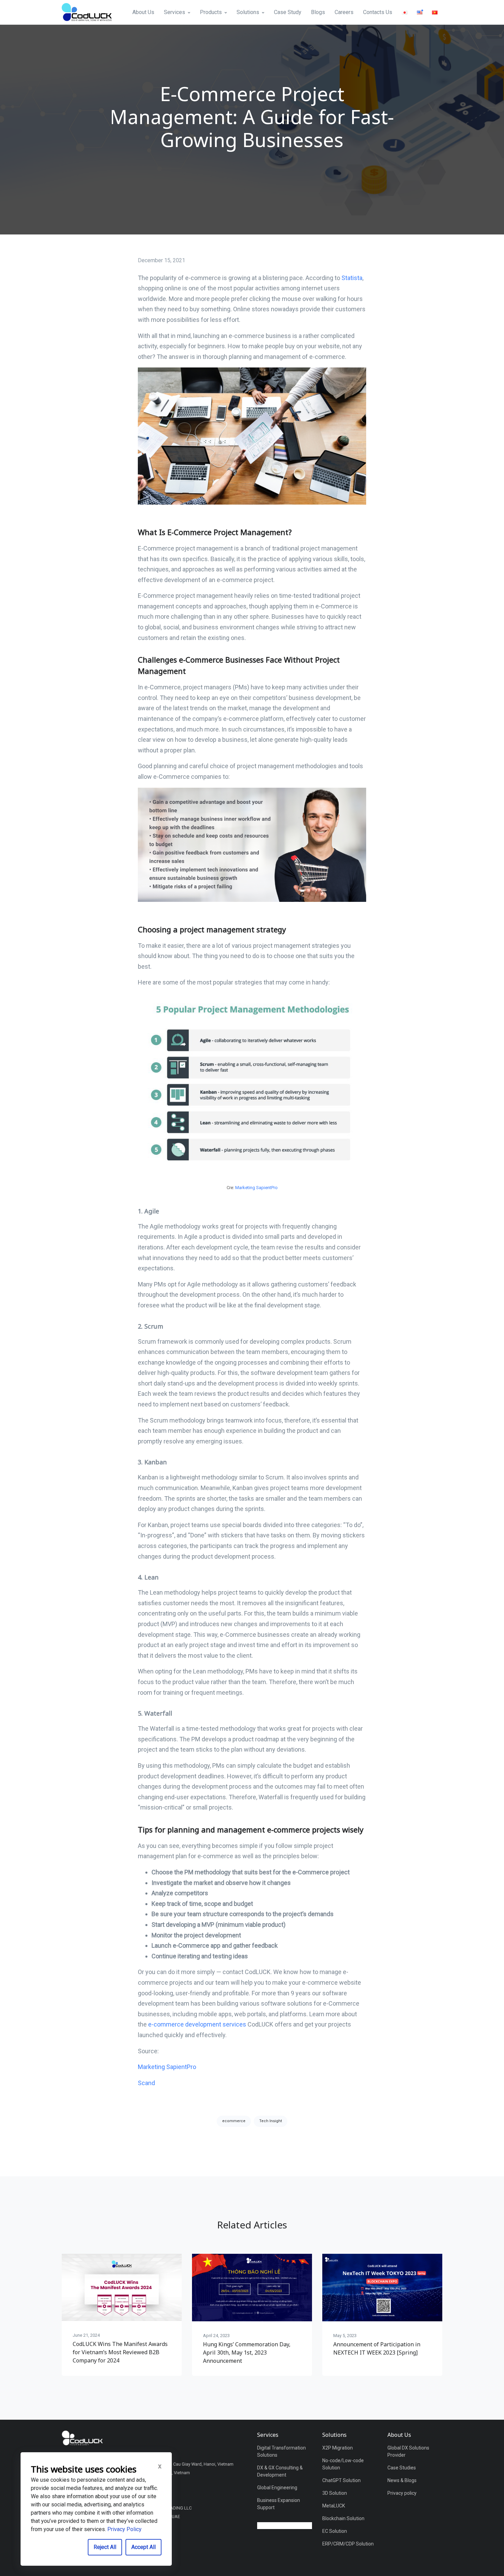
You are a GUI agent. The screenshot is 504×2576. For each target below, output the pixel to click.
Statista (352, 278)
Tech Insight (271, 2121)
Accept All (143, 2547)
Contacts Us (378, 12)
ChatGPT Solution (341, 2480)
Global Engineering (277, 2488)
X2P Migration (338, 2448)
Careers (344, 12)
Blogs (318, 12)
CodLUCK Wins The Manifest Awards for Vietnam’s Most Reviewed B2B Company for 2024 (120, 2352)
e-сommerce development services (197, 2024)
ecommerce (234, 2121)
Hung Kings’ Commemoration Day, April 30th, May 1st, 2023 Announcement (247, 2353)
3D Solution (335, 2493)
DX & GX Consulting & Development (280, 2471)
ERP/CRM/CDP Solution (348, 2544)
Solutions (248, 12)
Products (211, 12)
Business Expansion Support (279, 2504)
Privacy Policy (124, 2529)
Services (175, 12)
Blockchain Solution (343, 2518)
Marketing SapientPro (256, 1188)
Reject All (105, 2547)
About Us (143, 12)
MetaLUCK (334, 2506)
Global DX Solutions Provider (408, 2451)
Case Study (288, 12)
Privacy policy (402, 2493)
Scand (146, 2083)
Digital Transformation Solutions (281, 2451)
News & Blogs (402, 2480)
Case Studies (402, 2468)
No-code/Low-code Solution (343, 2464)
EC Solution (335, 2531)
